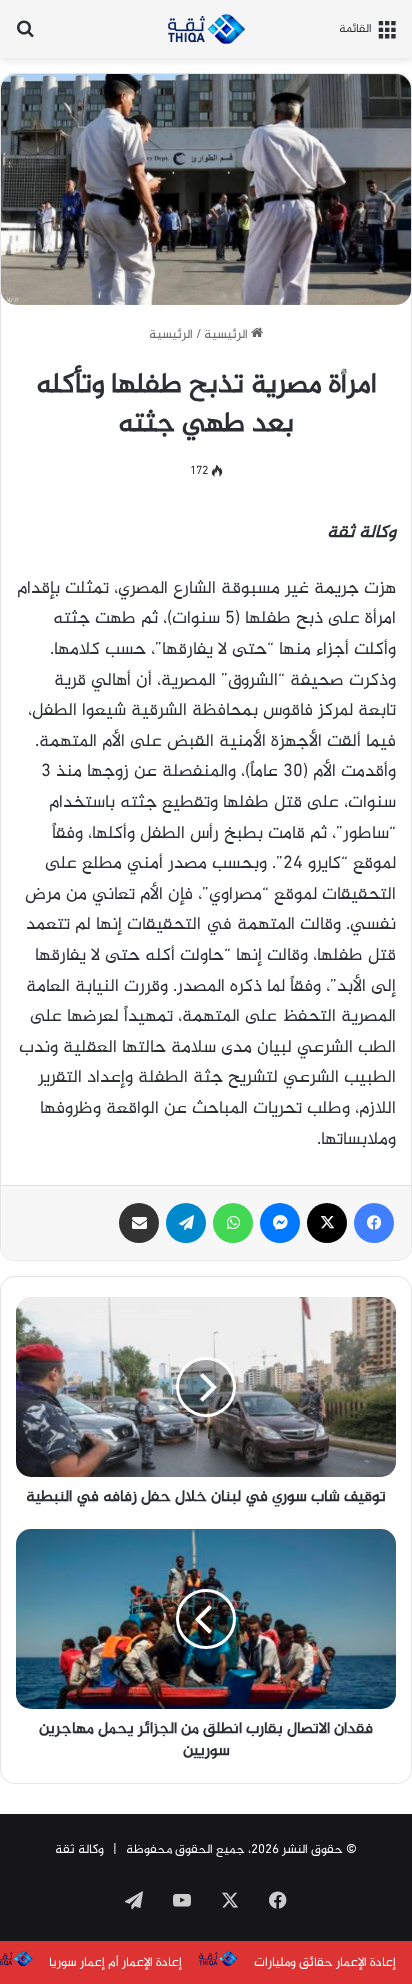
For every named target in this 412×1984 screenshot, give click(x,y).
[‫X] (327, 1223)
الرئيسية (227, 335)
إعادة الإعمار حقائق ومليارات (325, 1963)
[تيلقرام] (186, 1223)
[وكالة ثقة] (206, 29)
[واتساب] (233, 1223)
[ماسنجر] (280, 1223)
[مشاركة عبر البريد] (139, 1223)
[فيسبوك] (374, 1223)
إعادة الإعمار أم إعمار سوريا (115, 1963)
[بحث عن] (25, 36)
